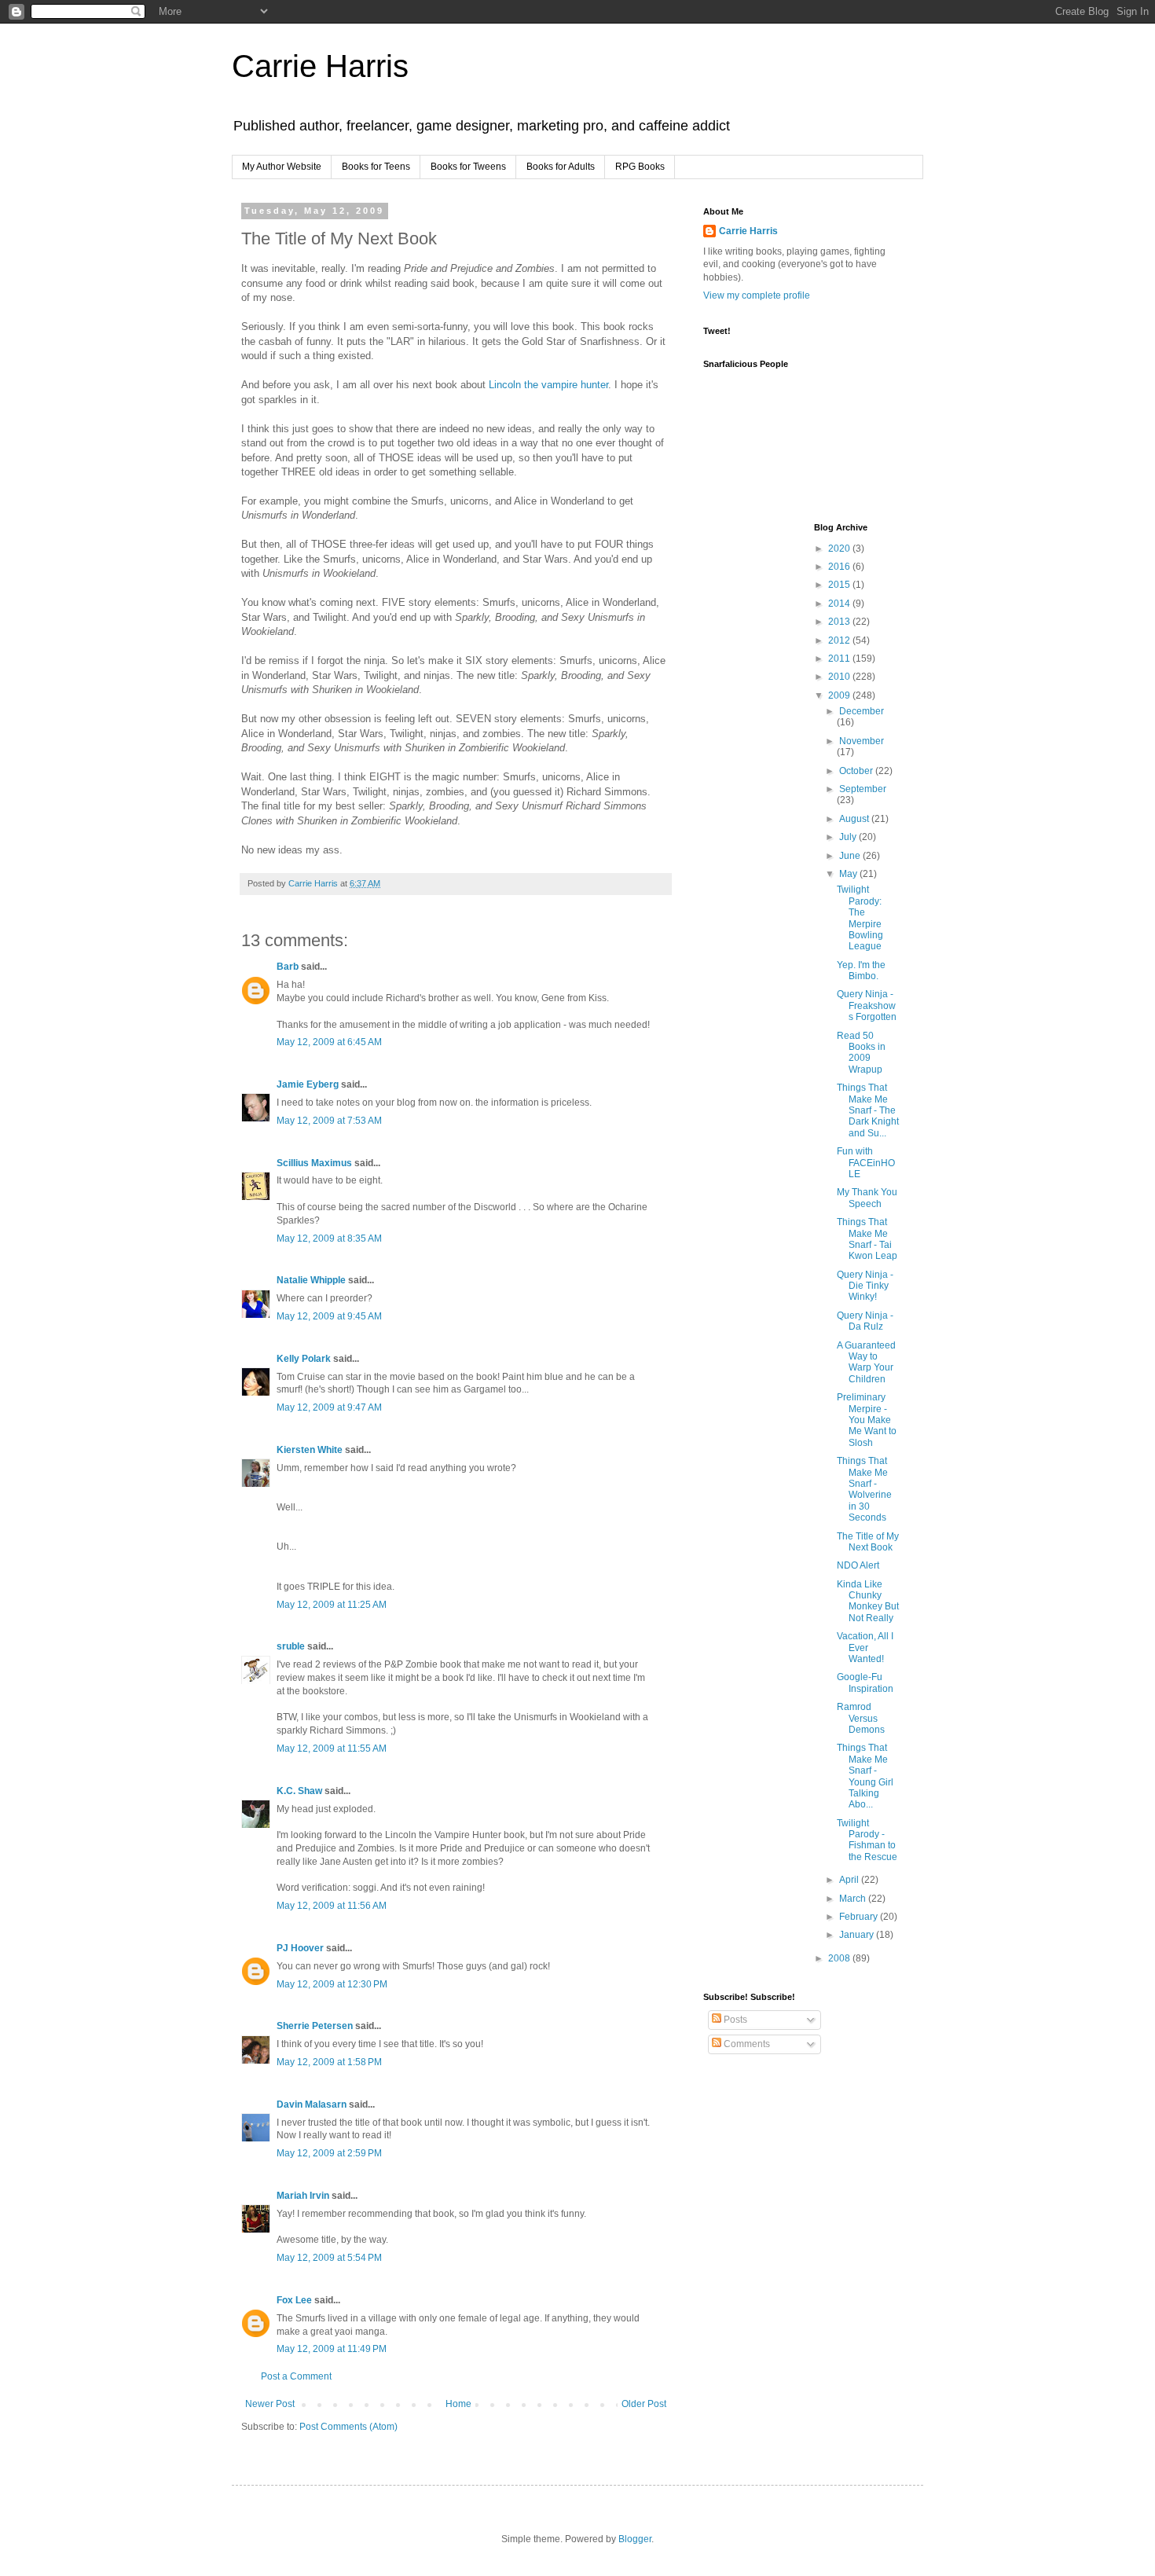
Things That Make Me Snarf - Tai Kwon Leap (867, 1239)
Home (458, 2404)
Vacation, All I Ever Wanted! (865, 1648)
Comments (746, 2044)
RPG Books (640, 167)
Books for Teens (376, 167)
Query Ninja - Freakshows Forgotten (867, 1005)
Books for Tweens (468, 167)
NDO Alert (858, 1565)
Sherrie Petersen (315, 2026)
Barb (288, 967)
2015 (840, 585)
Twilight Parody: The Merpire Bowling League (860, 918)
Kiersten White (310, 1450)
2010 (840, 677)
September (863, 789)
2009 (840, 695)
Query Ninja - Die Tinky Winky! (865, 1286)
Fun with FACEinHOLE (866, 1163)
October (857, 771)
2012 (840, 640)
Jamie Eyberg (308, 1084)
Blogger (635, 2539)
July (849, 837)
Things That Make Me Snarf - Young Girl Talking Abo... (865, 1776)
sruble (291, 1646)
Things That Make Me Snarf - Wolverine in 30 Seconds (864, 1489)
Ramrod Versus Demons (861, 1718)
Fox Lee (294, 2300)
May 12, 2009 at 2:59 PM (329, 2153)
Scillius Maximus (314, 1163)
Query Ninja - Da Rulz (865, 1321)
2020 (840, 549)
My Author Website (282, 167)
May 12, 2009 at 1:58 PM (329, 2062)
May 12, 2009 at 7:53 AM (329, 1121)
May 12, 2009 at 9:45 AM (329, 1316)
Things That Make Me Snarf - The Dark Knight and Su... (868, 1110)
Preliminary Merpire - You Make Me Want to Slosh (867, 1420)
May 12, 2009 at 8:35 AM (329, 1238)
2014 (840, 604)
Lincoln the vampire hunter (548, 385)
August (855, 819)
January (858, 1935)
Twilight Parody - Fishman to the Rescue (867, 1840)
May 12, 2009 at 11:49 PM (332, 2349)
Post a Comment (296, 2376)
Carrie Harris (320, 66)
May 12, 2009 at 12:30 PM (332, 1984)
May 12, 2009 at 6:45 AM (329, 1042)
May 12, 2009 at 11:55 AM (332, 1749)
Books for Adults (561, 167)
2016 (840, 567)
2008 (840, 1958)
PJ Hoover (300, 1948)
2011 (840, 659)
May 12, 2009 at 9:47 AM (329, 1407)
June (851, 856)
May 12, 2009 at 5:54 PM (329, 2258)
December (862, 711)
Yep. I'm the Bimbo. (861, 971)
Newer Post (270, 2404)
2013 (840, 622)
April (850, 1880)
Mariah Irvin (303, 2196)
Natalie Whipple (311, 1280)
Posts (734, 2020)
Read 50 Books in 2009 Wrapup (861, 1053)
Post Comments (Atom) (348, 2427)
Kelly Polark (304, 1359)
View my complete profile (757, 295)
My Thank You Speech (867, 1198)
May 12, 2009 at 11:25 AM (332, 1605)
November (862, 741)
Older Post (644, 2404)
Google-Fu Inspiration (865, 1682)
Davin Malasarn (312, 2104)
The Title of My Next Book (868, 1542)
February (860, 1917)
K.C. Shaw (299, 1791)
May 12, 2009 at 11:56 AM (332, 1906)
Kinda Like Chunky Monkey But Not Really (868, 1601)
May (849, 874)
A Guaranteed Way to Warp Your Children (866, 1362)
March (854, 1899)
